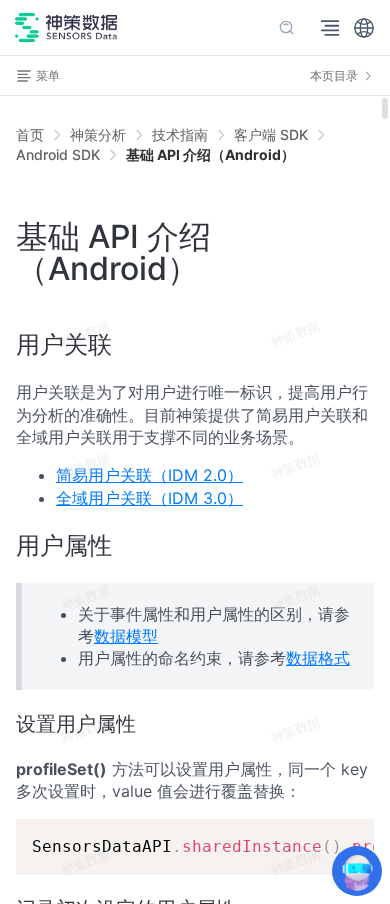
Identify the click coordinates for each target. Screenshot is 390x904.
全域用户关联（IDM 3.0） (149, 498)
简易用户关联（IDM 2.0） (149, 475)
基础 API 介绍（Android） (210, 154)
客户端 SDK (271, 134)
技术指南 (180, 134)
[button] (364, 28)
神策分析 (98, 134)
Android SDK (58, 154)
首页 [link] (30, 135)
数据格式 (318, 658)
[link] (98, 135)
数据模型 (126, 636)
